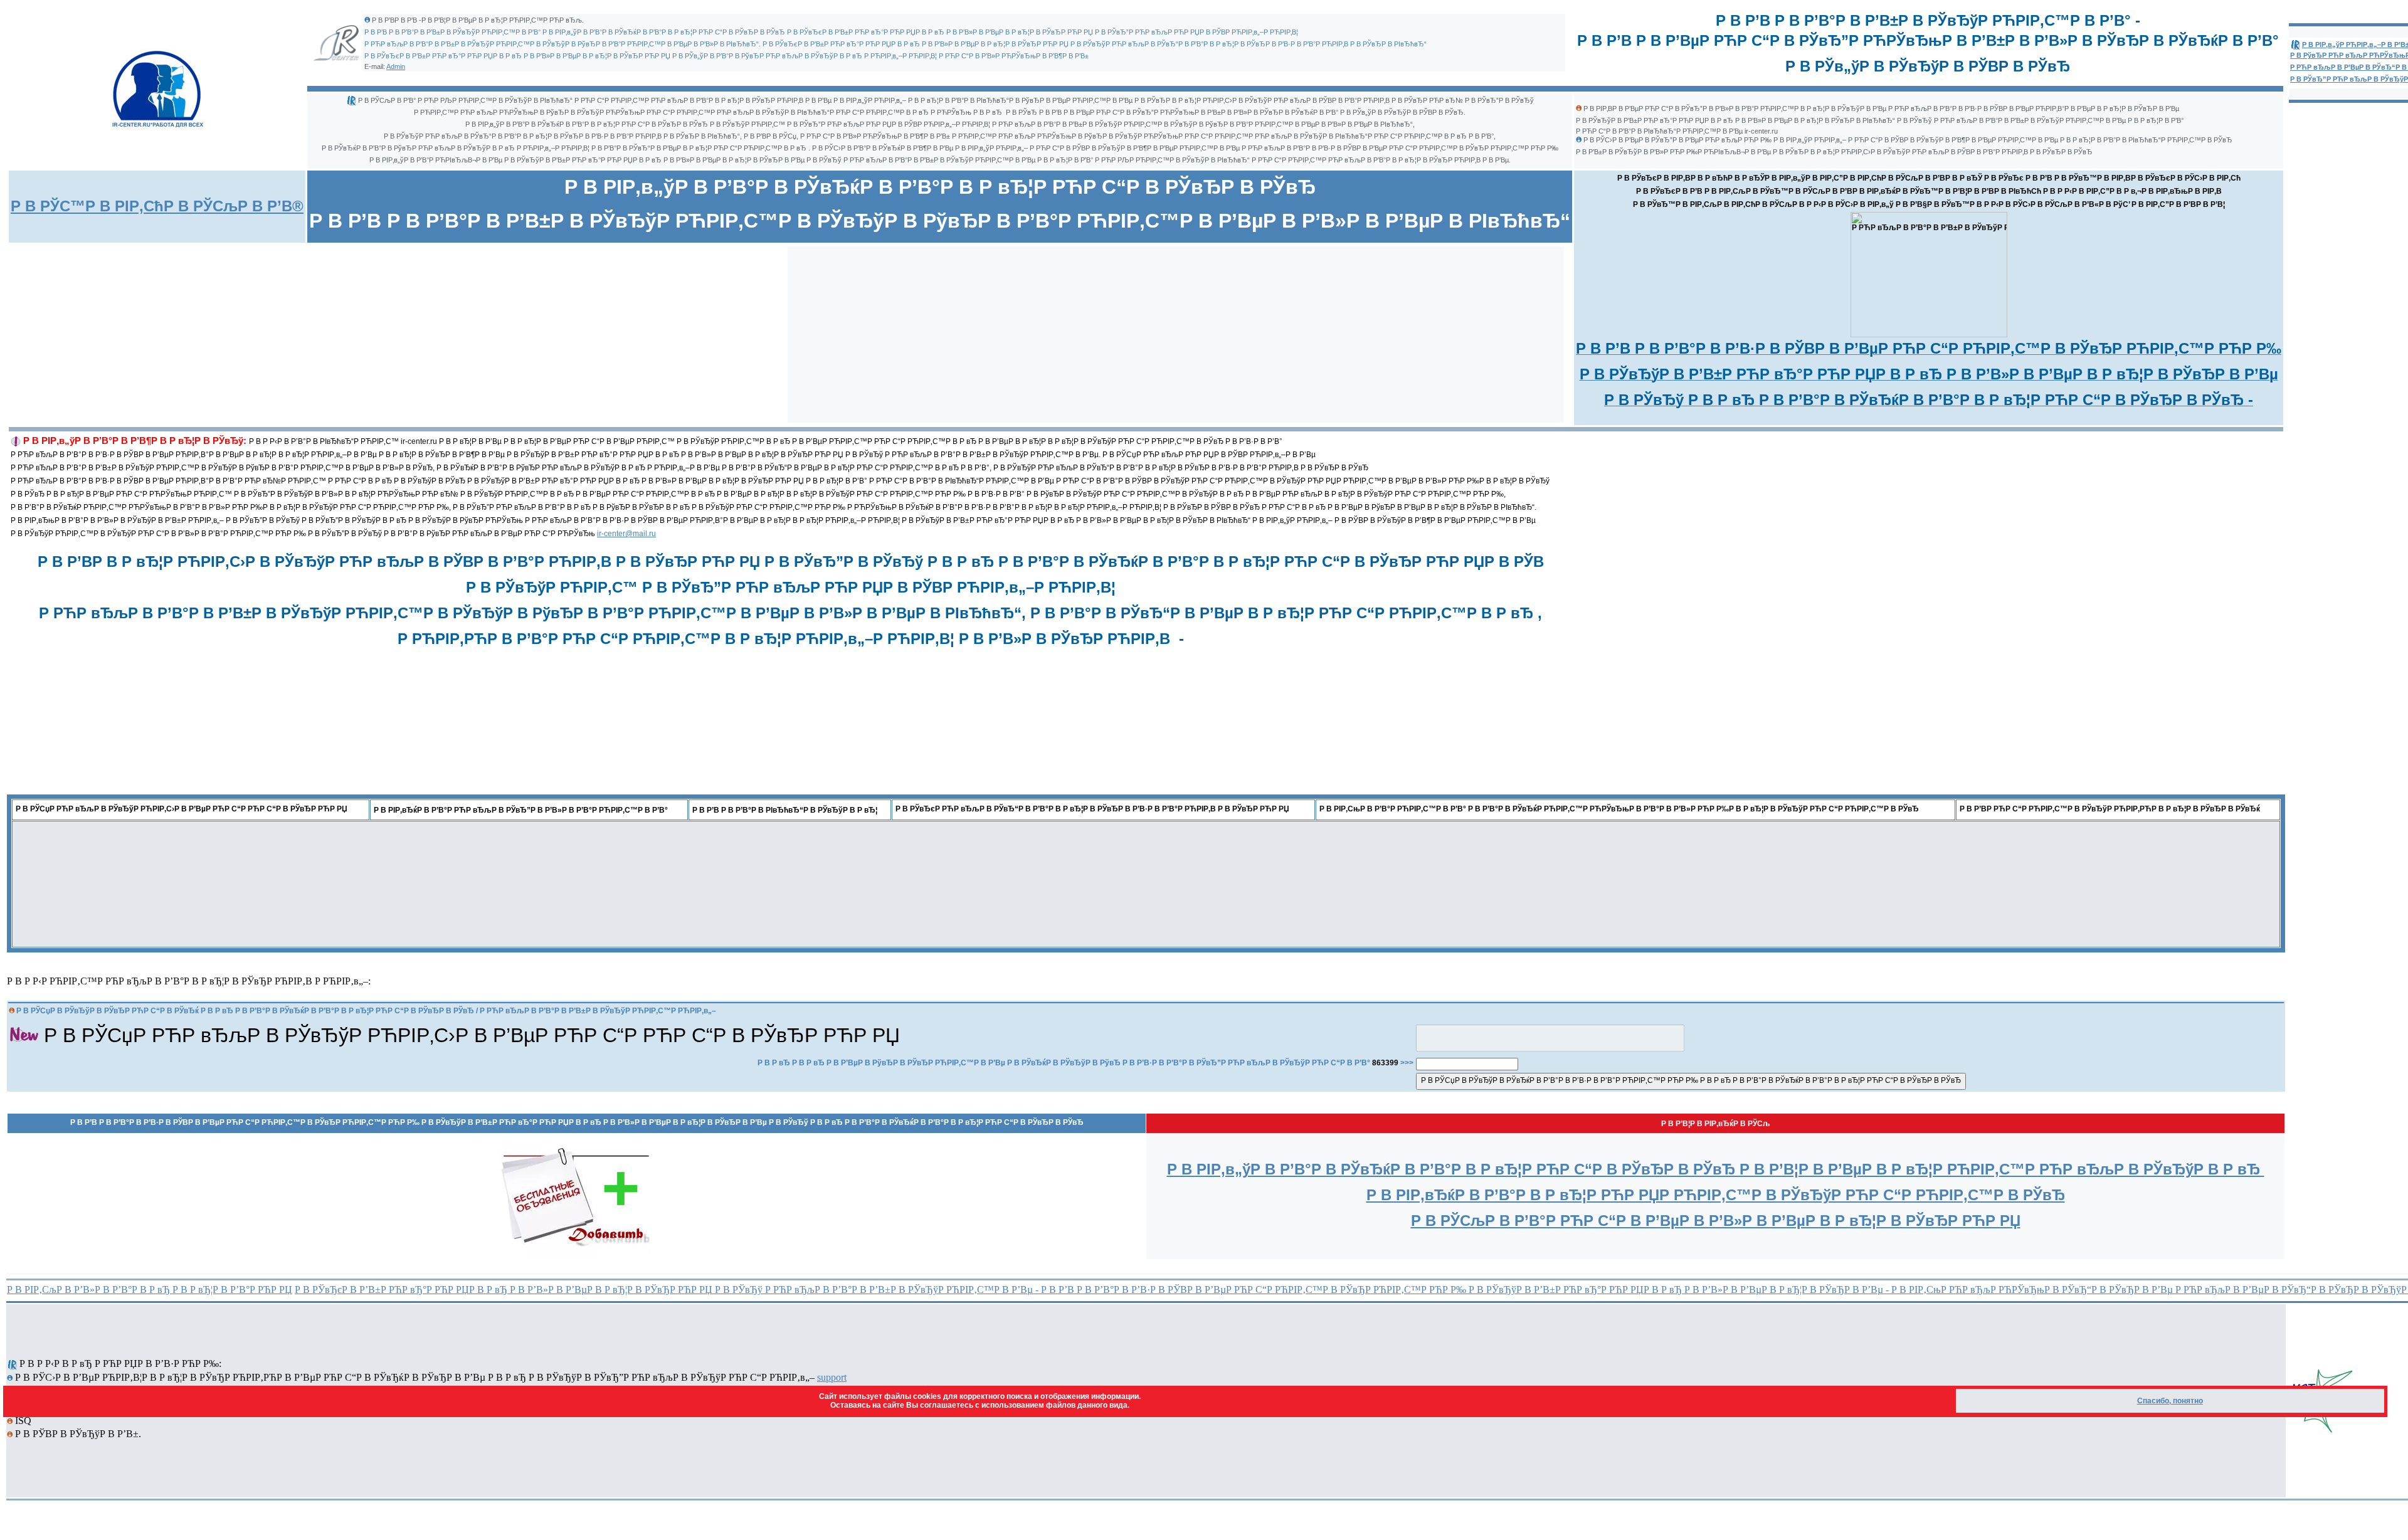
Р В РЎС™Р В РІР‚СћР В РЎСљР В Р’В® (157, 206)
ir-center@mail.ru (626, 534)
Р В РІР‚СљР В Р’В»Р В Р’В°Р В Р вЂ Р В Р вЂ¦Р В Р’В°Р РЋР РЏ (150, 1289)
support (832, 1377)
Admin (396, 66)
